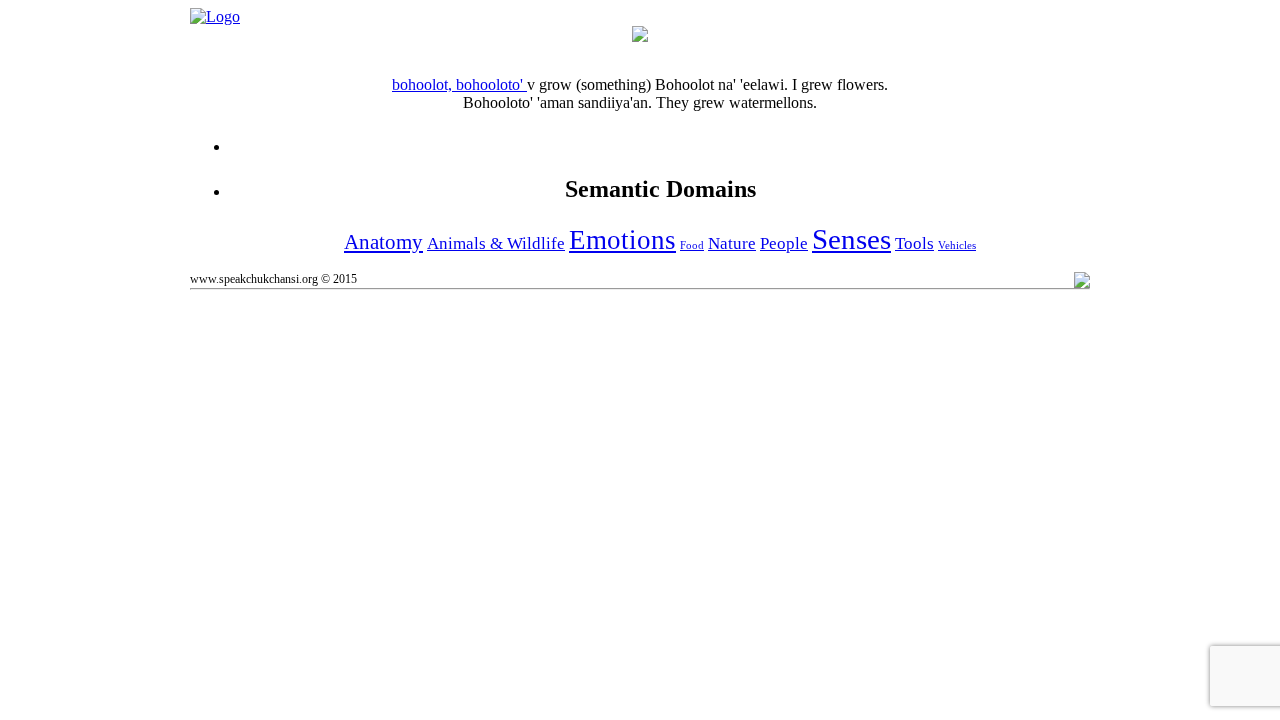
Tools (914, 243)
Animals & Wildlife (496, 243)
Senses (851, 239)
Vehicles (957, 245)
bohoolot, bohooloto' (459, 84)
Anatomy (383, 242)
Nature (732, 243)
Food (692, 245)
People (784, 243)
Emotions (622, 240)
